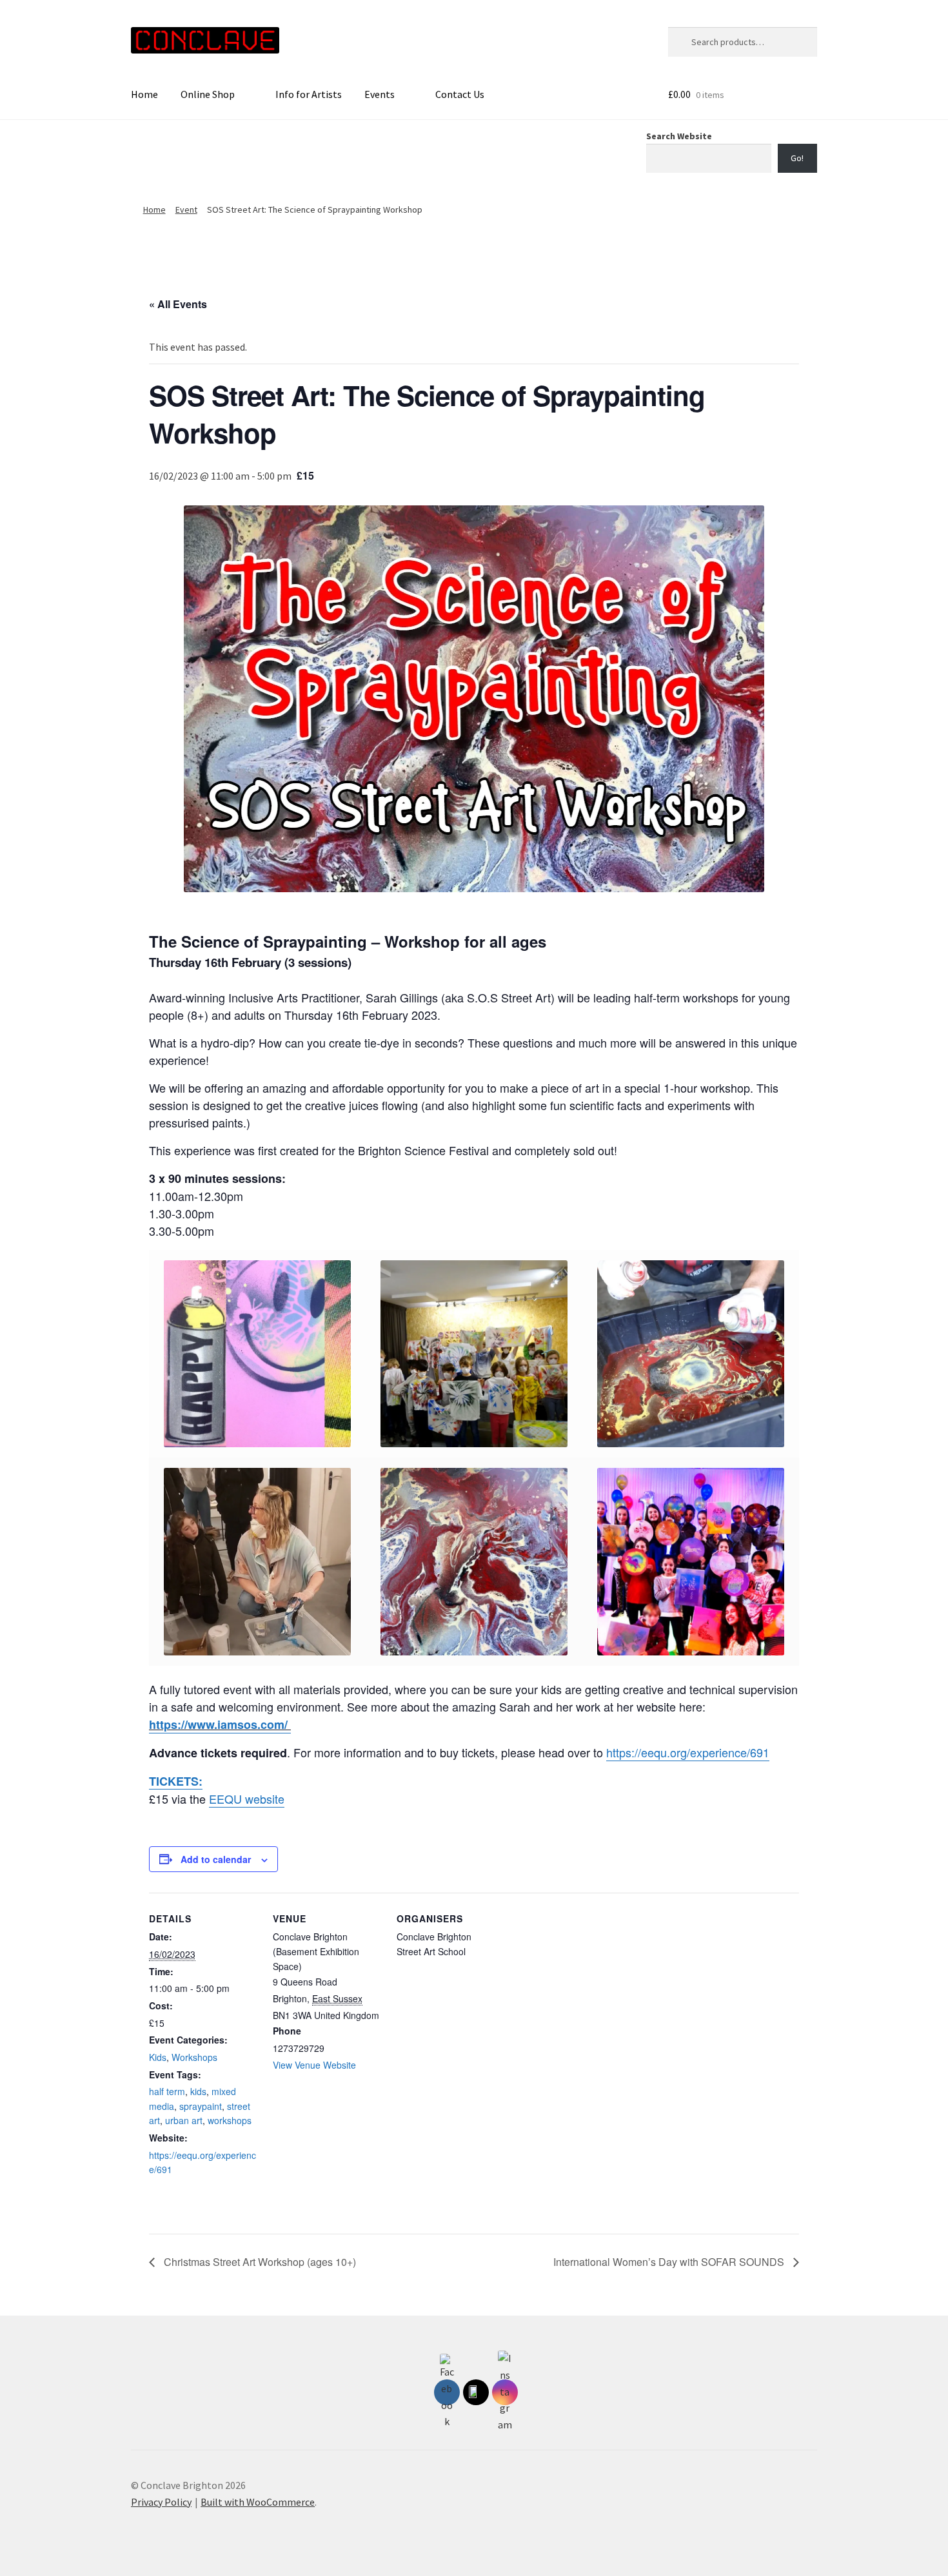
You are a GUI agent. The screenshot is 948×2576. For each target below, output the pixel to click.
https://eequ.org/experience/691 (688, 1752)
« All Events (178, 304)
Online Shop (208, 94)
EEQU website (247, 1799)
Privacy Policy (161, 2502)
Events (380, 94)
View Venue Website (314, 2065)
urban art (184, 2120)
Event (186, 210)
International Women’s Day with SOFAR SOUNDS (670, 2262)
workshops (230, 2120)
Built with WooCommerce (258, 2502)
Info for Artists (309, 94)
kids (198, 2091)
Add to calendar (216, 1859)
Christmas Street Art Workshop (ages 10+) (259, 2262)
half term (167, 2091)
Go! (797, 158)
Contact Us (460, 94)
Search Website (679, 136)
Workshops (194, 2057)
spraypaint (201, 2106)
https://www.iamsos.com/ (220, 1724)
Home (144, 94)
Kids (158, 2057)
